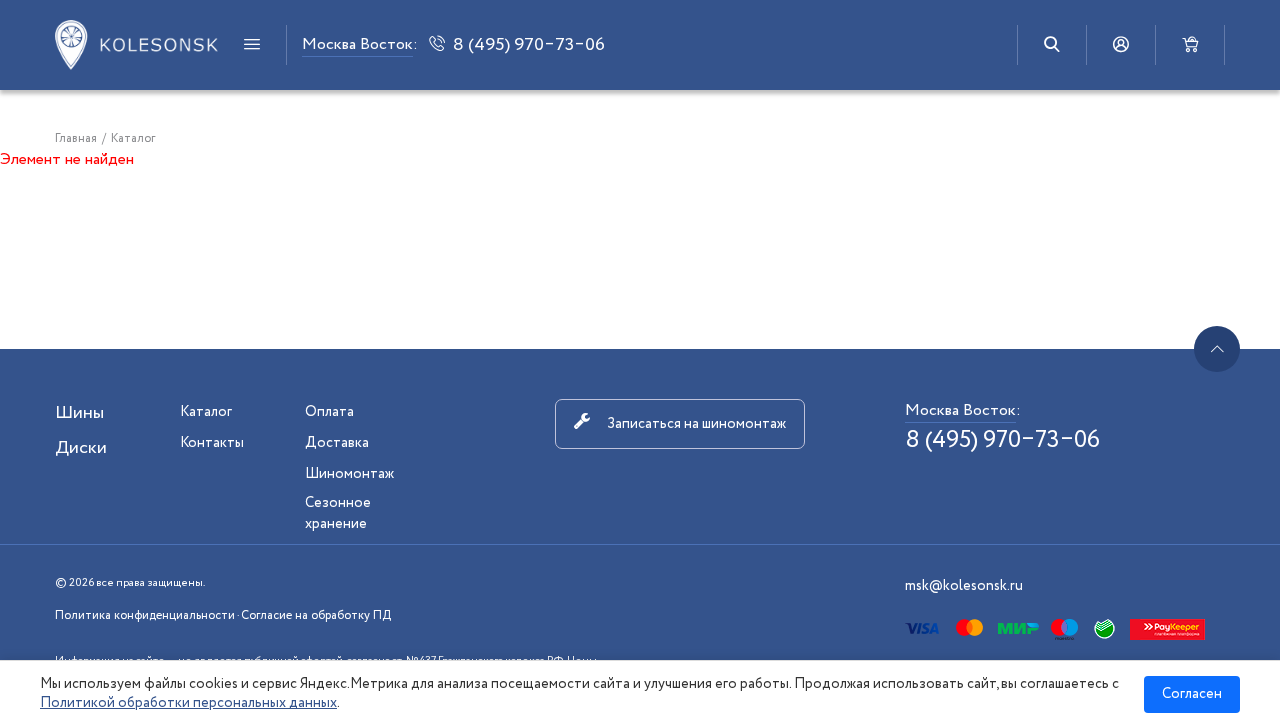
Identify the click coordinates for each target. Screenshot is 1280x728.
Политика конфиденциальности (145, 615)
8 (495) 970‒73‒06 (1002, 440)
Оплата (329, 412)
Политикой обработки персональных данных (188, 703)
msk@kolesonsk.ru (964, 586)
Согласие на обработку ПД (316, 615)
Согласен (1192, 694)
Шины (79, 413)
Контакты (212, 443)
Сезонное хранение (338, 513)
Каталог (206, 412)
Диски (81, 448)
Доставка (337, 443)
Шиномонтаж (349, 474)
